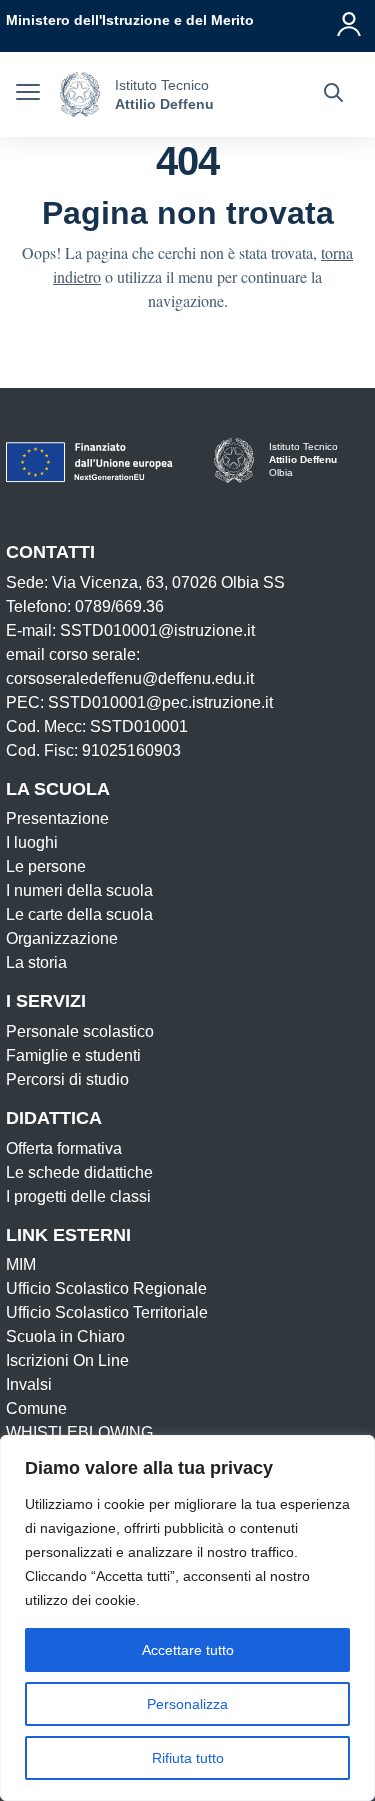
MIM (21, 1264)
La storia (36, 962)
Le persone (46, 866)
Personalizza (187, 1704)
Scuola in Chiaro (65, 1336)
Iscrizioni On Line (67, 1360)
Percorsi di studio (67, 1079)
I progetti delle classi (78, 1196)
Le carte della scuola (79, 914)
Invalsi (29, 1384)
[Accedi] (350, 20)
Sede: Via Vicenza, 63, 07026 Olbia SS (145, 582)
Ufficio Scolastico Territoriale (107, 1312)
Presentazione (57, 818)
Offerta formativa (64, 1148)
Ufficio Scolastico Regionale (106, 1288)
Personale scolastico (80, 1031)
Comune (36, 1408)
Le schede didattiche (79, 1172)
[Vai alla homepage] (80, 94)
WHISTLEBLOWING (79, 1432)
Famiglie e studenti (73, 1055)
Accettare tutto (188, 1650)
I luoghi (32, 842)
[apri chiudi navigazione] (28, 95)
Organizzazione (62, 938)
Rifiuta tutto (188, 1758)
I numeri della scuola (79, 890)
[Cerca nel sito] (333, 95)
